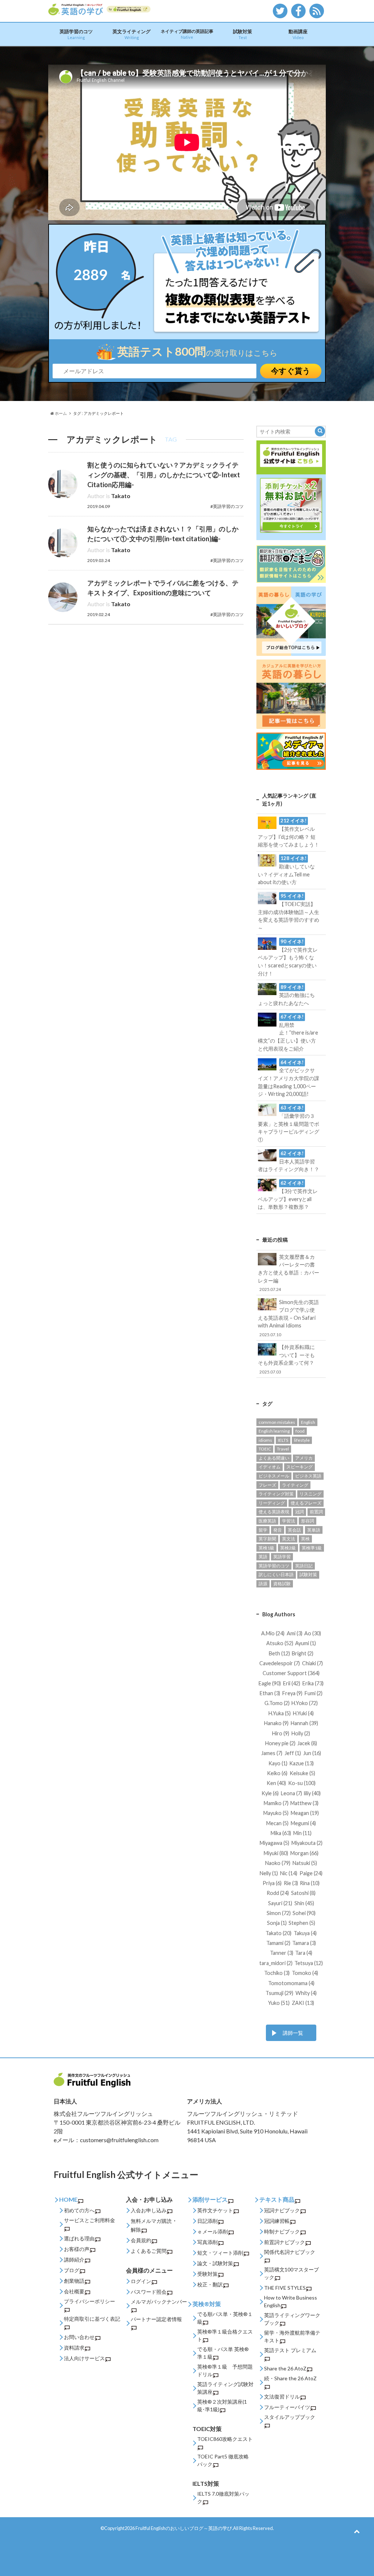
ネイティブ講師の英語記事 (187, 34)
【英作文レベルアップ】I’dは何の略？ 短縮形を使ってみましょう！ (289, 833)
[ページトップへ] (357, 2531)
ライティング (295, 1485)
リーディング (272, 1503)
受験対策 (207, 2274)
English (308, 1422)
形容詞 (308, 1521)
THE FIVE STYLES (285, 2288)
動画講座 (298, 34)
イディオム (270, 1467)
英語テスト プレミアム (290, 2350)
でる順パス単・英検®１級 (225, 2318)
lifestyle (302, 1440)
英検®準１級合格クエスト (225, 2335)
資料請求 (74, 2348)
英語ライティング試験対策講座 (225, 2388)
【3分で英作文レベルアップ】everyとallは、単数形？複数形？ (288, 1195)
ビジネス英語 (308, 1476)
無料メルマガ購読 (151, 2221)
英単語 (314, 1530)
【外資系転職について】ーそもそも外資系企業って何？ (286, 1359)
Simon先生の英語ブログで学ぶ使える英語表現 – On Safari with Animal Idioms (288, 1318)
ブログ (72, 2270)
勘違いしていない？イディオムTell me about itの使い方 (286, 870)
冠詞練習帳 (277, 2221)
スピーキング (299, 1467)
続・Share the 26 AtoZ (290, 2378)
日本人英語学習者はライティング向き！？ (289, 1161)
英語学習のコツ (76, 34)
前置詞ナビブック (285, 2242)
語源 (263, 1584)
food (300, 1431)
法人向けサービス (84, 2358)
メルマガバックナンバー (159, 2302)
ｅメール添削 (213, 2231)
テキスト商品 (277, 2199)
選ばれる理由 (79, 2238)
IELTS (283, 1440)
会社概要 (74, 2291)
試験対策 (243, 34)
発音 (278, 1530)
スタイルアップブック (290, 2417)
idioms (265, 1440)
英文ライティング (131, 34)
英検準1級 (312, 1548)
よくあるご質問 (149, 2251)
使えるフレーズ (306, 1503)
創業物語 (74, 2281)
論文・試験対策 (215, 2263)
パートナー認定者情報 (156, 2319)
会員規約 (141, 2240)
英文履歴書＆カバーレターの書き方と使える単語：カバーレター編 (289, 1273)
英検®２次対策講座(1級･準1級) (222, 2405)
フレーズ (267, 1485)
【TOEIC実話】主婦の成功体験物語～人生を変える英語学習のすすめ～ (289, 912)
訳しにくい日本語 (276, 1574)
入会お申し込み (149, 2210)
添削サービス (210, 2199)
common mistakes (277, 1422)
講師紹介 (74, 2260)
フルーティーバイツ (287, 2407)
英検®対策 (207, 2304)
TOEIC (265, 1449)
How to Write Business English (291, 2301)
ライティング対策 (276, 1494)
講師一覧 (293, 2033)
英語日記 (304, 1566)
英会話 (294, 1530)
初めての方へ (79, 2210)
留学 (263, 1530)
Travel (283, 1449)
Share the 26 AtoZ (285, 2368)
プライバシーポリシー (89, 2301)
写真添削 (207, 2242)
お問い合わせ (79, 2337)
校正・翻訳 (210, 2284)
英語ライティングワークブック (292, 2319)
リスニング (310, 1494)
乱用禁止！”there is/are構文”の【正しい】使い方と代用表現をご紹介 (288, 1033)
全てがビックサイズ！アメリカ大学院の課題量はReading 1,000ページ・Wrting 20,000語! (289, 1078)
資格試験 (282, 1584)
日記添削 (207, 2221)
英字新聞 (267, 1539)
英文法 (289, 1539)
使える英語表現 (274, 1512)
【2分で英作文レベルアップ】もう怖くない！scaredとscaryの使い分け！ (288, 958)
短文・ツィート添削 (220, 2253)
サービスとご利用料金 (89, 2220)
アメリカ (304, 1458)
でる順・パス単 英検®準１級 (223, 2353)
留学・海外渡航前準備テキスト (292, 2336)
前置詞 (316, 1512)
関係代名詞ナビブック (290, 2252)
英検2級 (288, 1548)
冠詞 (299, 1512)
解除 (136, 2230)
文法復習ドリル (282, 2397)
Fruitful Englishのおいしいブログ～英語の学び (184, 2528)
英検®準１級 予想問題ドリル (225, 2370)
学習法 (289, 1521)
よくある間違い (274, 1458)
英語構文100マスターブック (291, 2273)
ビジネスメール (274, 1476)
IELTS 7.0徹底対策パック (223, 2497)
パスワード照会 (149, 2292)
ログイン (141, 2281)
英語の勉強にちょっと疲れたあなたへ (286, 995)
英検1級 (266, 1548)
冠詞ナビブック (282, 2210)
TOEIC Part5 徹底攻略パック (223, 2460)
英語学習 (282, 1557)
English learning (274, 1431)
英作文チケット (215, 2210)
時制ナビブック (282, 2231)
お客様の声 (77, 2249)
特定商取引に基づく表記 (92, 2319)
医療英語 (267, 1521)
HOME (68, 2199)
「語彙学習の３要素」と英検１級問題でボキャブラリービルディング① (289, 1124)
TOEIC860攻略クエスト (225, 2439)
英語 (263, 1557)
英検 (305, 1539)
